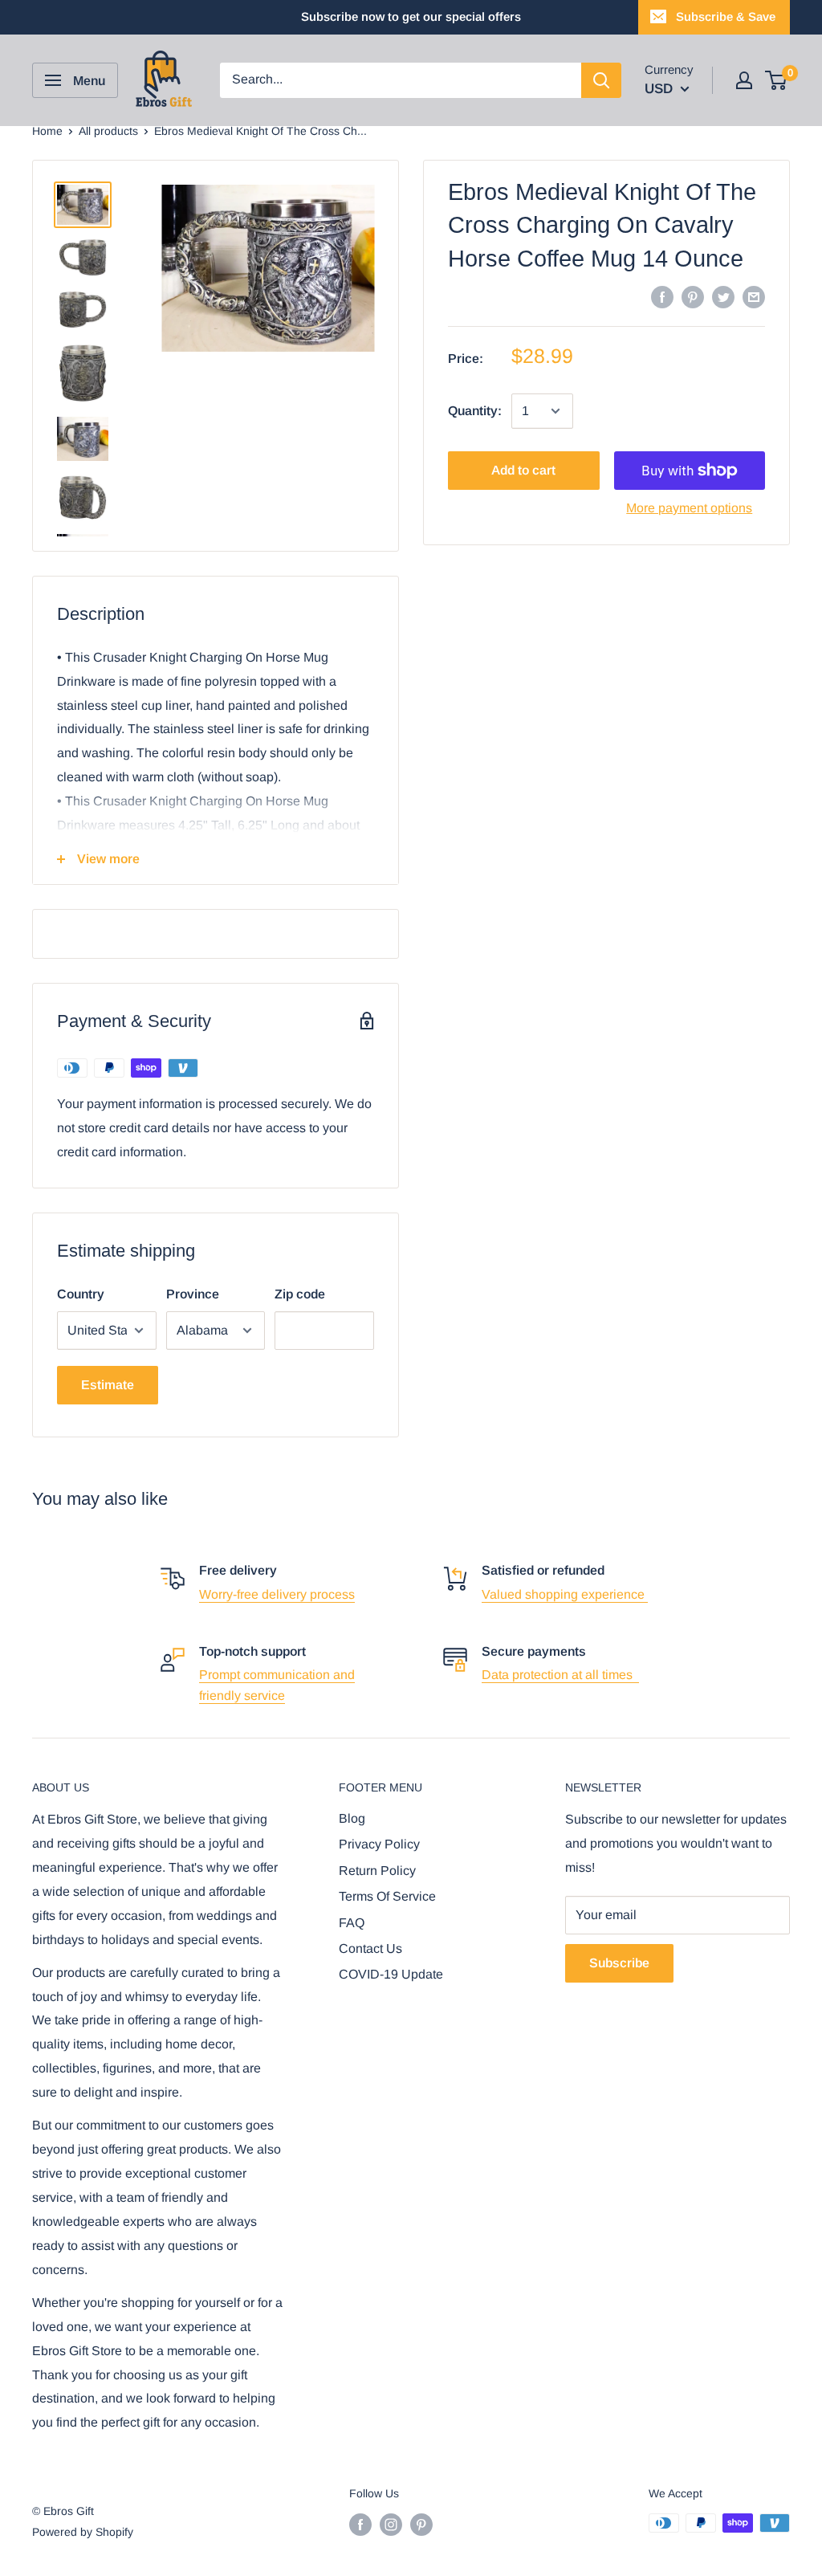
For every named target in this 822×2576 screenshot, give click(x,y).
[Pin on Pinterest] (693, 296)
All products (108, 131)
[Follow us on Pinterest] (421, 2525)
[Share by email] (754, 296)
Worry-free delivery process (277, 1594)
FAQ (352, 1923)
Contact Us (370, 1948)
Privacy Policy (379, 1844)
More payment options (689, 508)
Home (47, 131)
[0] (777, 80)
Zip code (300, 1294)
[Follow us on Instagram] (391, 2525)
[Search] (601, 80)
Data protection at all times (560, 1675)
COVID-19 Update (391, 1974)
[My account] (744, 80)
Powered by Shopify (83, 2532)
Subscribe (619, 1963)
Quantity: (475, 411)
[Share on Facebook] (662, 296)
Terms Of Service (387, 1896)
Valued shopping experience (565, 1594)
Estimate (108, 1385)
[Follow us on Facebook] (360, 2525)
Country (81, 1294)
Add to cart (523, 470)
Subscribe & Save (726, 16)
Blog (352, 1818)
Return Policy (377, 1871)
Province (193, 1294)
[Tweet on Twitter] (723, 296)
